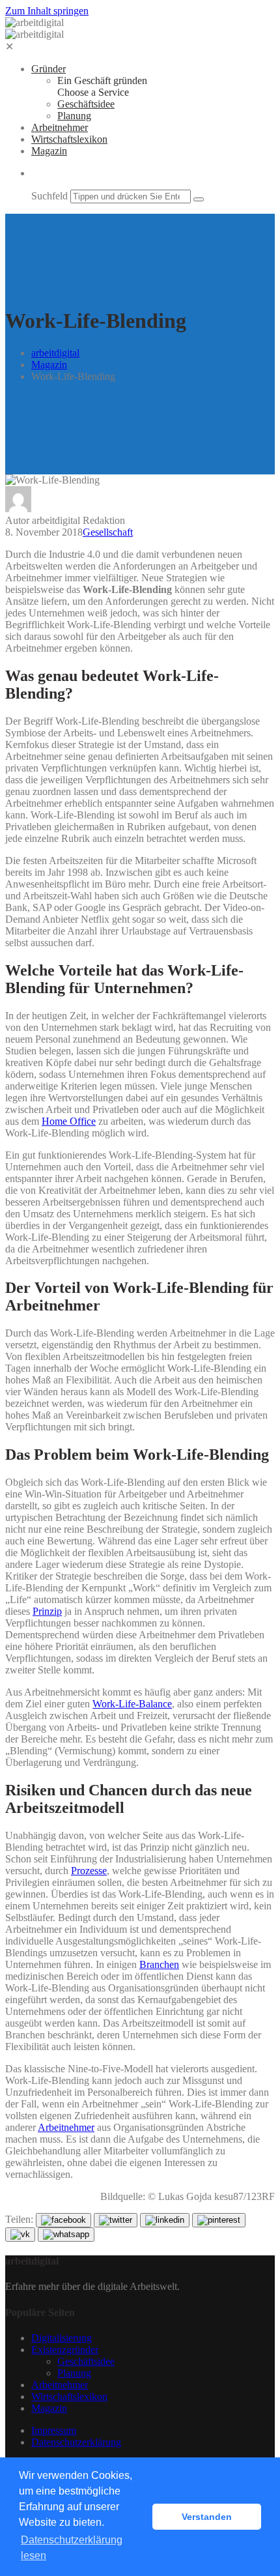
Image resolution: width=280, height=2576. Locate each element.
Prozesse (89, 1871)
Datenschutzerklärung (76, 2442)
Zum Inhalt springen (47, 11)
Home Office (69, 1121)
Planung (74, 116)
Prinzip (47, 1611)
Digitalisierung (62, 2338)
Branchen (159, 1964)
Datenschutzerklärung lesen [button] (72, 2548)
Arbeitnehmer (60, 127)
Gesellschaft (108, 532)
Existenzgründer (65, 2350)
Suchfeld (49, 196)
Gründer (49, 69)
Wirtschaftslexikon (69, 139)
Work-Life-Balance (132, 1704)
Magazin (49, 151)
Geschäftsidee (86, 104)
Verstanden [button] (207, 2517)
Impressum (54, 2430)
